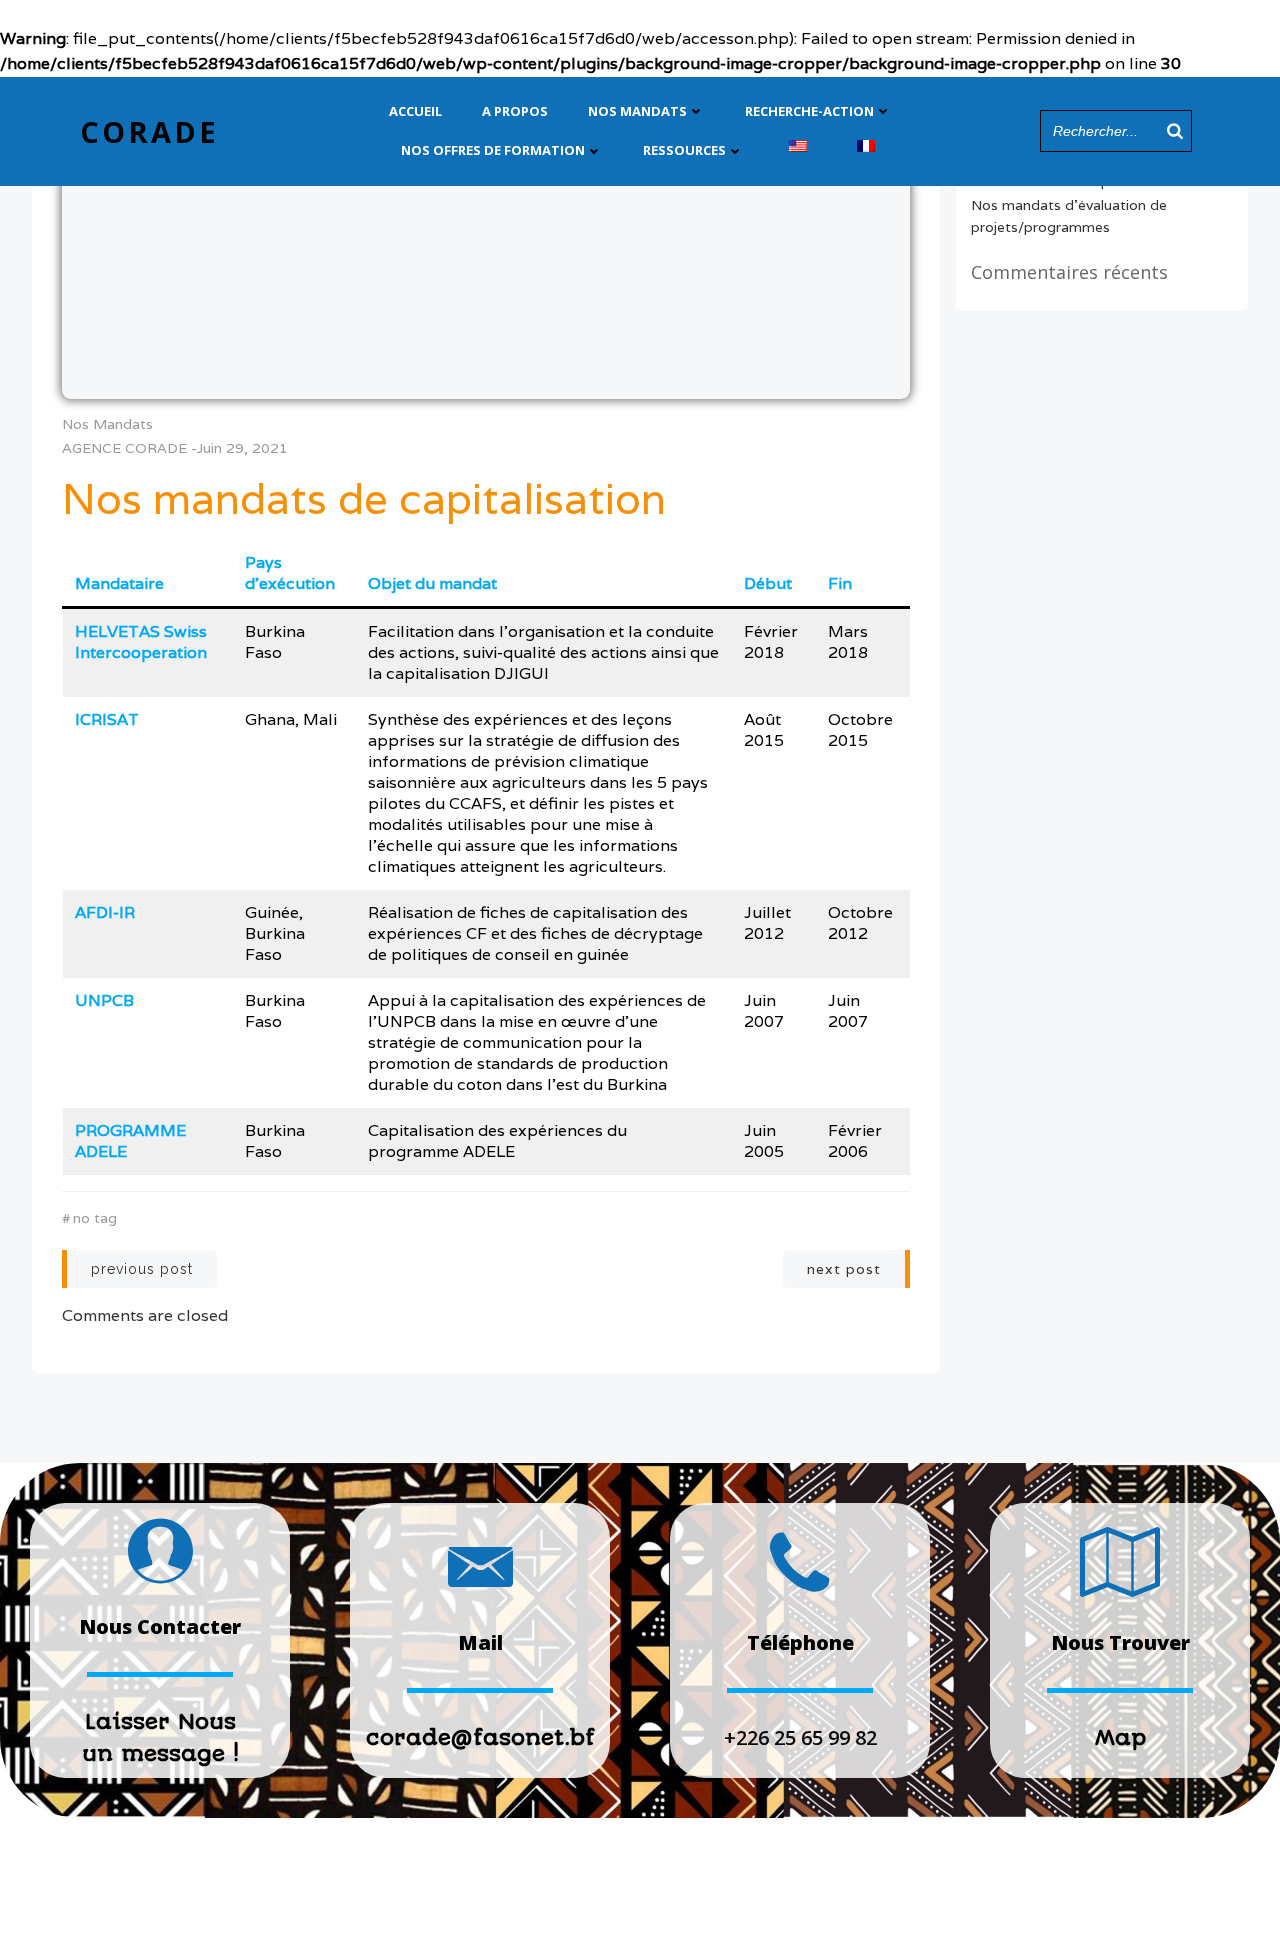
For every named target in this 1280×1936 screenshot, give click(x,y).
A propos (515, 111)
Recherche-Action (809, 111)
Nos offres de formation (493, 150)
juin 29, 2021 (242, 448)
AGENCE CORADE (124, 448)
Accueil (415, 111)
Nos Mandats (637, 111)
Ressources (684, 150)
